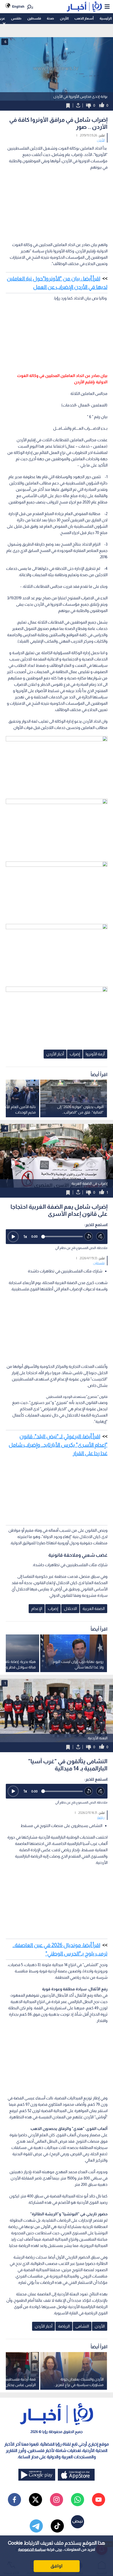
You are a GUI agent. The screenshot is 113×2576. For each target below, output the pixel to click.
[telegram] (36, 2526)
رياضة (101, 1818)
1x (25, 1236)
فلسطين (34, 18)
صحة (50, 18)
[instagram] (56, 2500)
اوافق (56, 2566)
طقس (16, 18)
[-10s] (89, 1236)
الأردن (64, 18)
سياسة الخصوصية (32, 2549)
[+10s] (101, 1236)
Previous (108, 1156)
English (18, 6)
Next (5, 1156)
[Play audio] (13, 1237)
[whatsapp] (78, 2500)
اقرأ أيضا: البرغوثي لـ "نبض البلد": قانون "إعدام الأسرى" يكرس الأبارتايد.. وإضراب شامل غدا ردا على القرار (58, 1445)
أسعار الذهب (84, 18)
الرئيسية (106, 18)
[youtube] (99, 2500)
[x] (35, 2500)
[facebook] (14, 2500)
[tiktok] (57, 2526)
